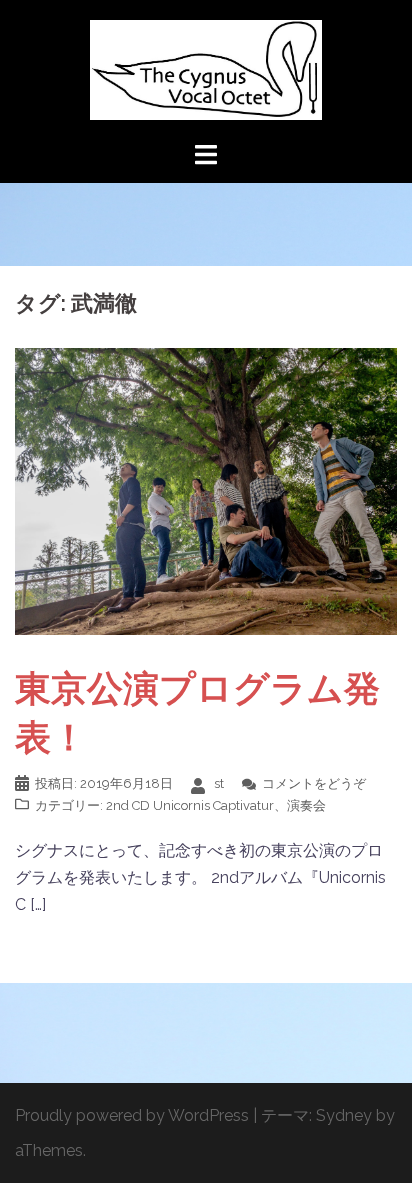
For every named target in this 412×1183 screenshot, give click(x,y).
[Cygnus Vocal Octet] (205, 68)
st (219, 783)
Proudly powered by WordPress (132, 1115)
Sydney (344, 1115)
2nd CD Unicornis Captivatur (190, 805)
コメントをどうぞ (314, 783)
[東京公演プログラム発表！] (206, 490)
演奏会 (306, 805)
